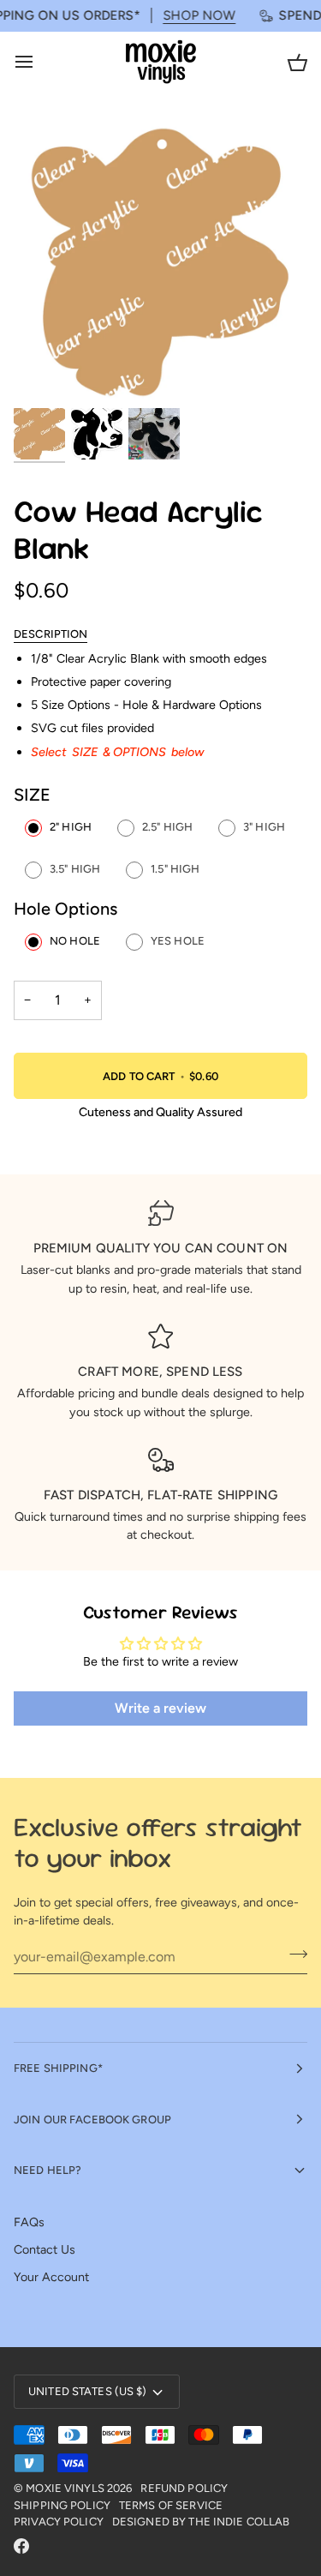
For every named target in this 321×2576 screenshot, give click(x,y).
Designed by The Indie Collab (201, 2522)
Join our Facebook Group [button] (92, 2120)
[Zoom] (46, 373)
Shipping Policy (62, 2505)
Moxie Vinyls (65, 2488)
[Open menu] (39, 62)
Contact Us (45, 2249)
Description (51, 634)
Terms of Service (171, 2505)
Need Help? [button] (48, 2170)
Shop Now (186, 15)
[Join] (293, 1955)
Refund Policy (184, 2488)
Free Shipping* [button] (58, 2068)
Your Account (51, 2277)
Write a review (160, 1708)
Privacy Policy (59, 2522)
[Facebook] (21, 2546)
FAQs (29, 2222)
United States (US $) (88, 2391)
